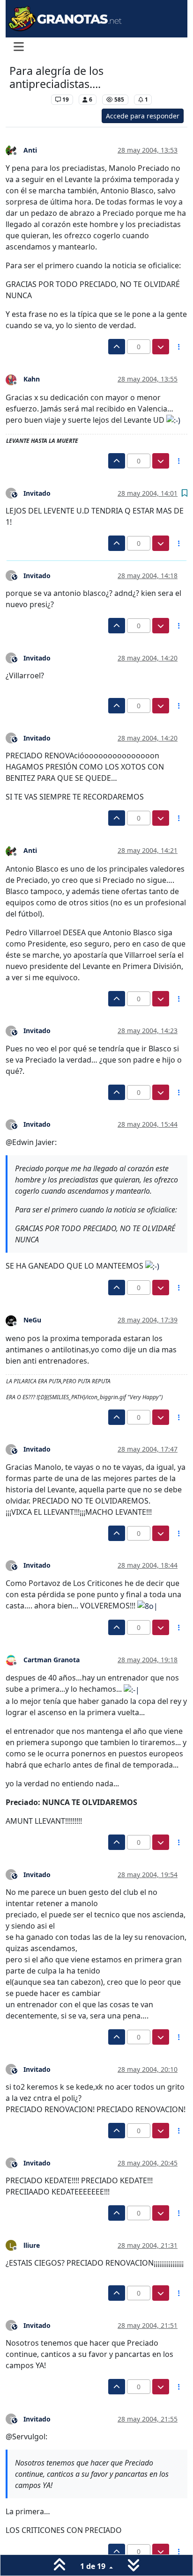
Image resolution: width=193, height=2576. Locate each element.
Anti (30, 150)
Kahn (32, 379)
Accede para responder (143, 116)
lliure (32, 2245)
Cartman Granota (52, 1660)
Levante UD (28, 99)
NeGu (32, 1320)
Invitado (37, 493)
